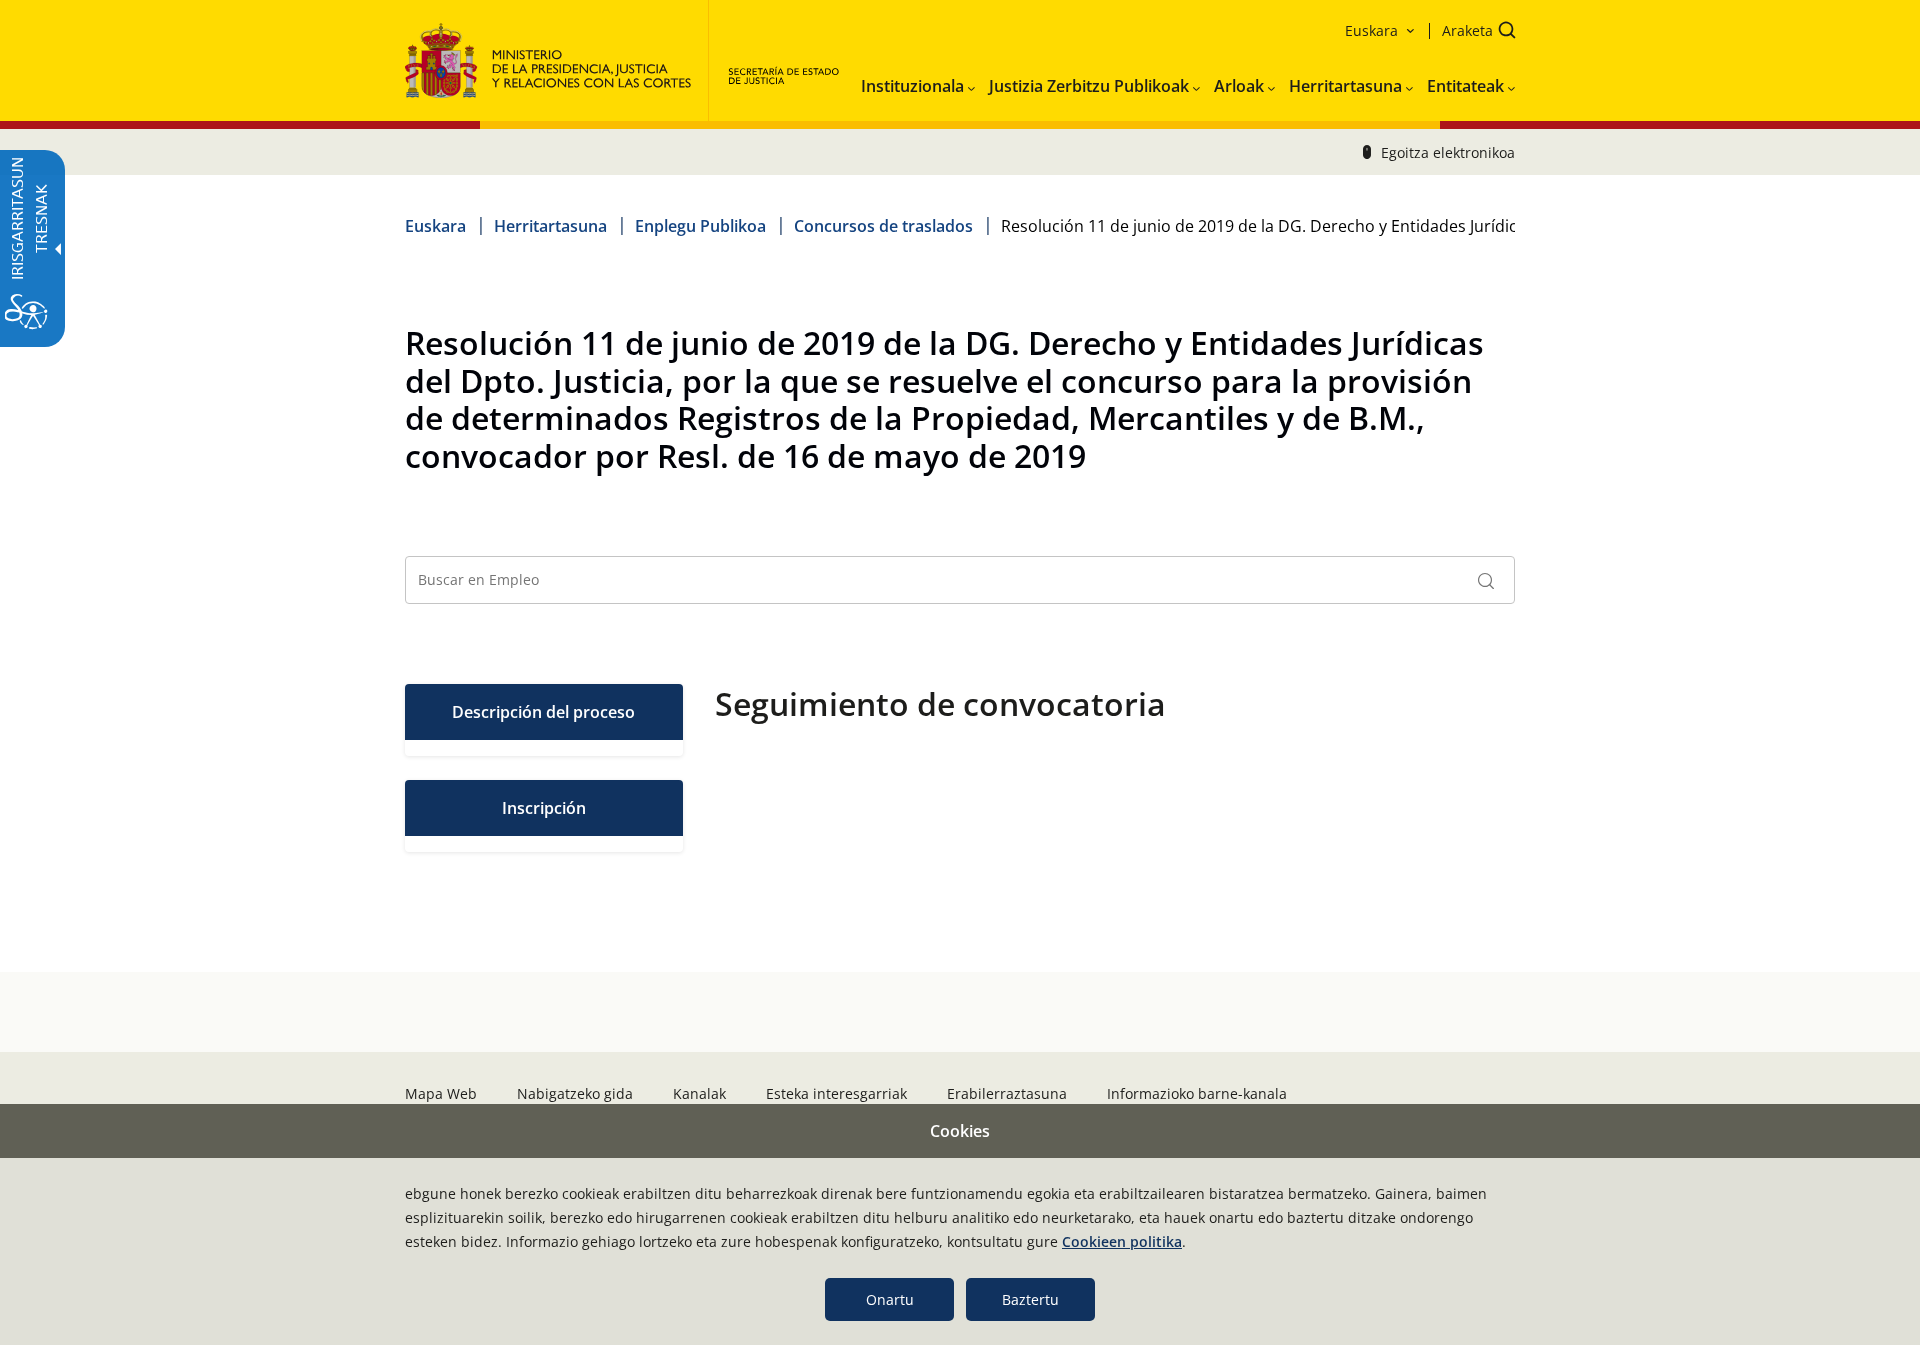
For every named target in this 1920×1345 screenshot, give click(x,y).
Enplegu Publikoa (700, 226)
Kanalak (699, 1093)
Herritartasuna (550, 226)
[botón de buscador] (1486, 580)
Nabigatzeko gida (575, 1093)
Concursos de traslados (883, 226)
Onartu (890, 1299)
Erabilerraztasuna (1007, 1093)
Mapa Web (441, 1093)
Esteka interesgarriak (836, 1093)
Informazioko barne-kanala (1197, 1093)
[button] (1472, 32)
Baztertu (1030, 1299)
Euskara (435, 226)
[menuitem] (918, 82)
